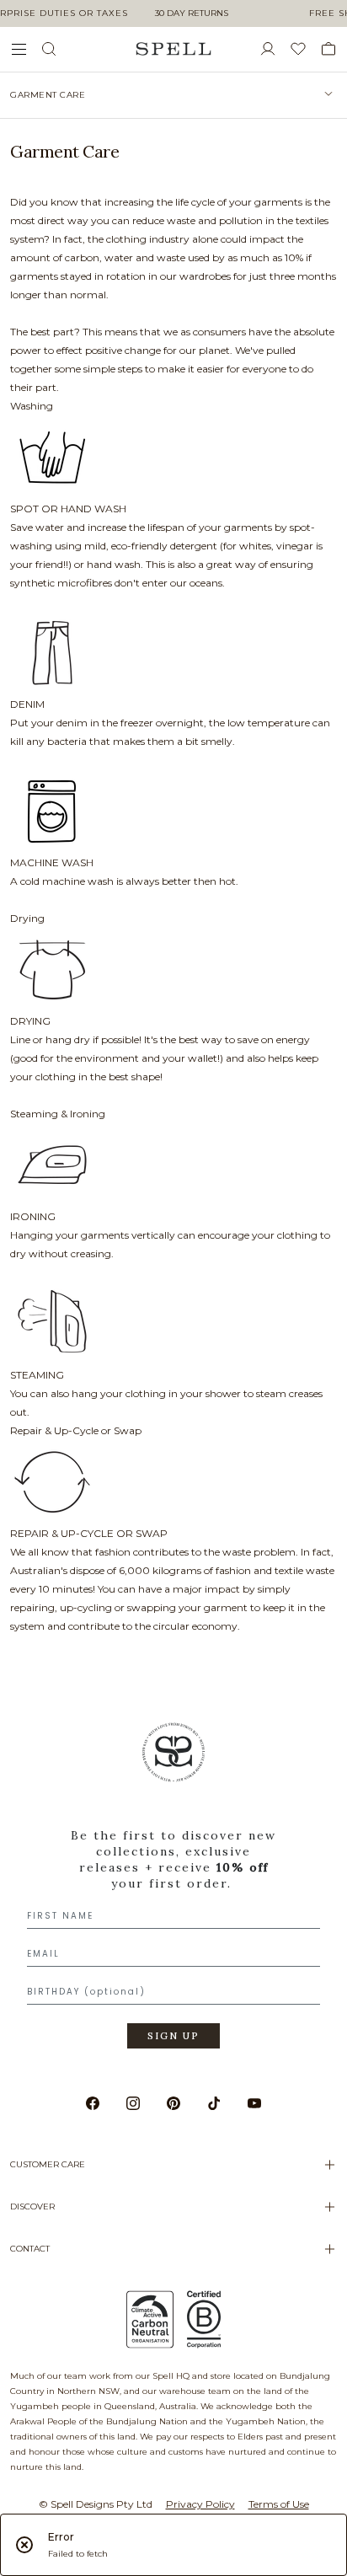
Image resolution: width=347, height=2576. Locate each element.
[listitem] (173, 95)
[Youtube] (254, 2103)
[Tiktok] (214, 2103)
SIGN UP (173, 2036)
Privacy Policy (200, 2504)
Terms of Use (279, 2504)
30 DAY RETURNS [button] (192, 13)
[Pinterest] (173, 2103)
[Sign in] (275, 49)
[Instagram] (133, 2103)
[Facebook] (93, 2103)
